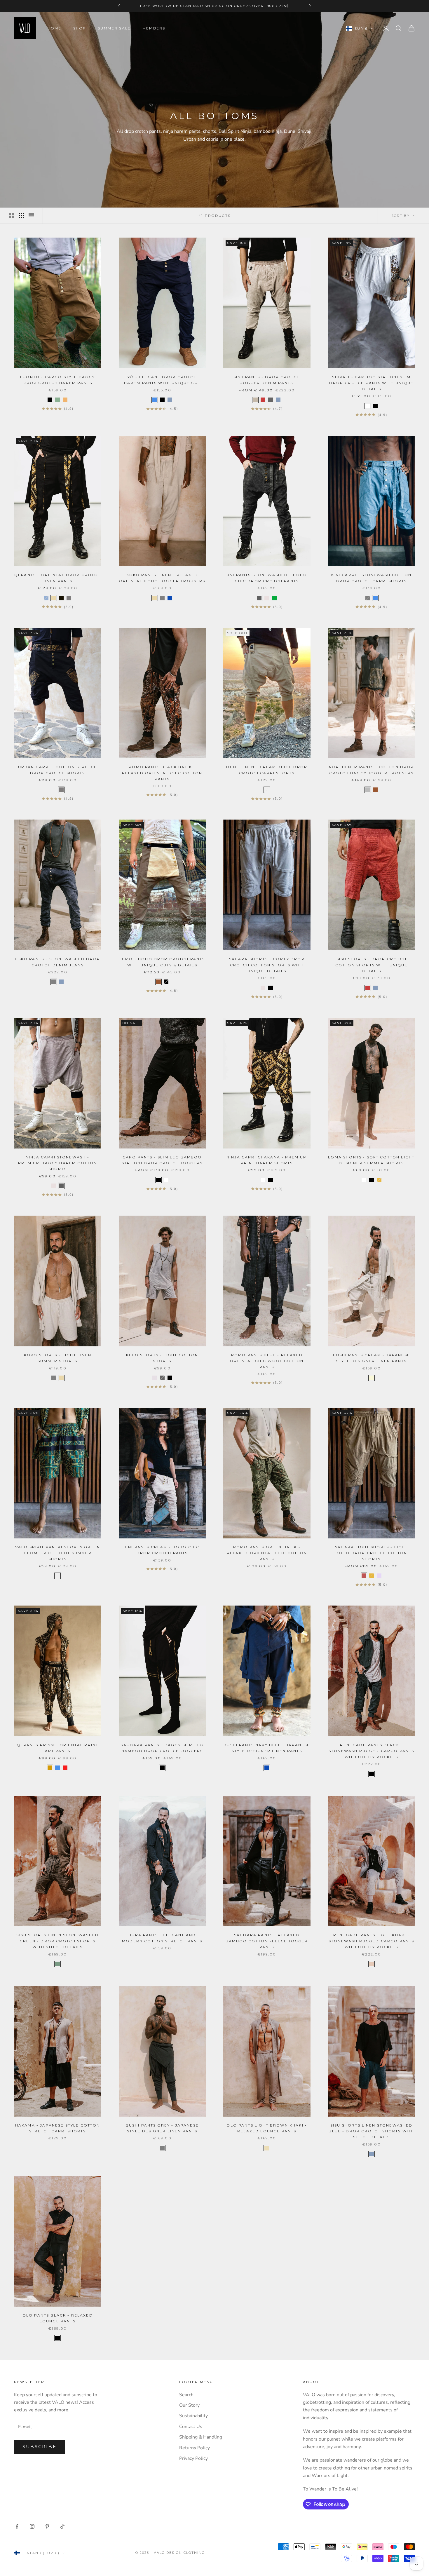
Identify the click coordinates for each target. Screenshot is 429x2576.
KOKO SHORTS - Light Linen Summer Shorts (58, 1358)
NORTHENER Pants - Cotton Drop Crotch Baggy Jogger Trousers (372, 770)
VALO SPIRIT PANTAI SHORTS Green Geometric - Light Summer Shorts (58, 1553)
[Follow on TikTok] (62, 2526)
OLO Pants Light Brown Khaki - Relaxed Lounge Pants (267, 2128)
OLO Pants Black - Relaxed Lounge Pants (58, 2318)
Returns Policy (195, 2448)
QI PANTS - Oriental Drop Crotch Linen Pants (58, 578)
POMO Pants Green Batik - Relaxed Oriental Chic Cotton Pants (267, 1553)
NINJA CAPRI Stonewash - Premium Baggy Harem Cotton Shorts (57, 1163)
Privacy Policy (193, 2458)
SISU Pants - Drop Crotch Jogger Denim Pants (267, 380)
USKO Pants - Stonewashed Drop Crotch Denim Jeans (57, 962)
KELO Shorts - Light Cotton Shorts (162, 1358)
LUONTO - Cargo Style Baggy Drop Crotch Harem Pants (57, 380)
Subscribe (39, 2447)
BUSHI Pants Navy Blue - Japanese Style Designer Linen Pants (267, 1748)
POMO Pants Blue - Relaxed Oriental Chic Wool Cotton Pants (267, 1361)
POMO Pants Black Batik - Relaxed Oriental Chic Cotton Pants (162, 773)
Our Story (189, 2405)
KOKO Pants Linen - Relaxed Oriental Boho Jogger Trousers (162, 578)
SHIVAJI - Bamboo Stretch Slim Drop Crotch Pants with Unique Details (371, 383)
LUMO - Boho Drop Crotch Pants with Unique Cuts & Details (162, 962)
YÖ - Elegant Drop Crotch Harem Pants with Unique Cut (162, 380)
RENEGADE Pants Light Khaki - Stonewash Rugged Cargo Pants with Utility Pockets (371, 1941)
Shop (80, 28)
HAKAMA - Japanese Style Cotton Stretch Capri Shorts (58, 2128)
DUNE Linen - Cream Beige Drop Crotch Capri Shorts (267, 770)
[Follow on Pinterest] (47, 2526)
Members (154, 28)
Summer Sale (114, 28)
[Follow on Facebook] (17, 2526)
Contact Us (191, 2427)
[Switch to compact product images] (31, 216)
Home (55, 28)
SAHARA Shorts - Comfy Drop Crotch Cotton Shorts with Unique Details (267, 965)
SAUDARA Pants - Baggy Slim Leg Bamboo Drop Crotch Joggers (162, 1748)
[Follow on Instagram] (32, 2526)
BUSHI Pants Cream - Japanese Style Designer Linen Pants (372, 1358)
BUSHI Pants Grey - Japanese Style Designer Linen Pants (162, 2128)
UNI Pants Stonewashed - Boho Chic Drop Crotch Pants (267, 578)
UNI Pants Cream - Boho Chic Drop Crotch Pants (162, 1550)
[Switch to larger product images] (11, 216)
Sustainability (193, 2416)
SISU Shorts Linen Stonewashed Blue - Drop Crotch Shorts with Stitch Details (371, 2131)
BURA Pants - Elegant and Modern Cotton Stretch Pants (162, 1938)
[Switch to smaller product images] (21, 216)
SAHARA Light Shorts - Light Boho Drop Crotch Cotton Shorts (371, 1553)
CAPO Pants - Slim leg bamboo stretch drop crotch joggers (162, 1160)
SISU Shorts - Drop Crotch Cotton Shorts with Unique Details (372, 965)
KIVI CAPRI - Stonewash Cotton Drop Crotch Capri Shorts (371, 578)
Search (186, 2395)
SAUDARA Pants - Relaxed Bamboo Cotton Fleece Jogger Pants (267, 1941)
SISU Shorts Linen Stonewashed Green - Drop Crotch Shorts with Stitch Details (57, 1941)
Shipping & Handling (201, 2437)
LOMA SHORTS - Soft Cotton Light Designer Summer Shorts (371, 1160)
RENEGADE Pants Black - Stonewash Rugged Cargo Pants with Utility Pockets (371, 1751)
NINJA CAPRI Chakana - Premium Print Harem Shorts (267, 1160)
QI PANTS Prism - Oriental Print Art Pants (57, 1748)
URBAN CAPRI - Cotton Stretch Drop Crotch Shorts (58, 770)
